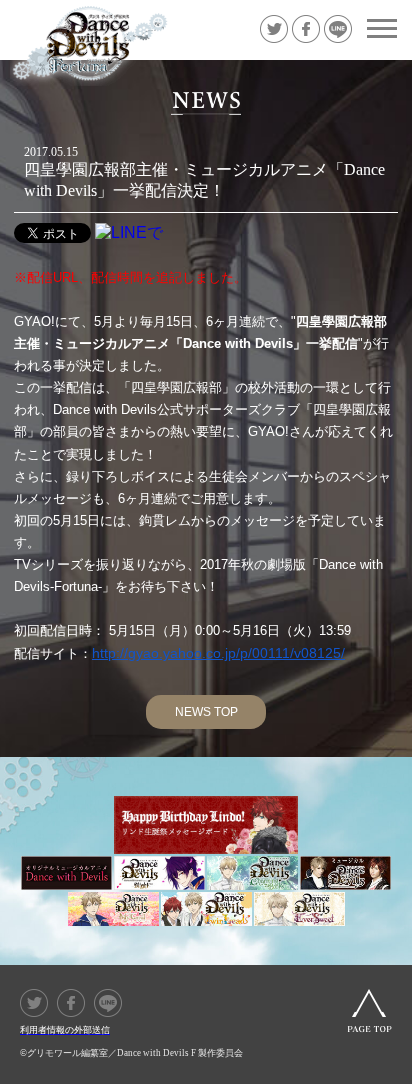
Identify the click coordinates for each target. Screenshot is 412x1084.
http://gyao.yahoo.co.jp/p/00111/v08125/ (218, 653)
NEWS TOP (206, 712)
